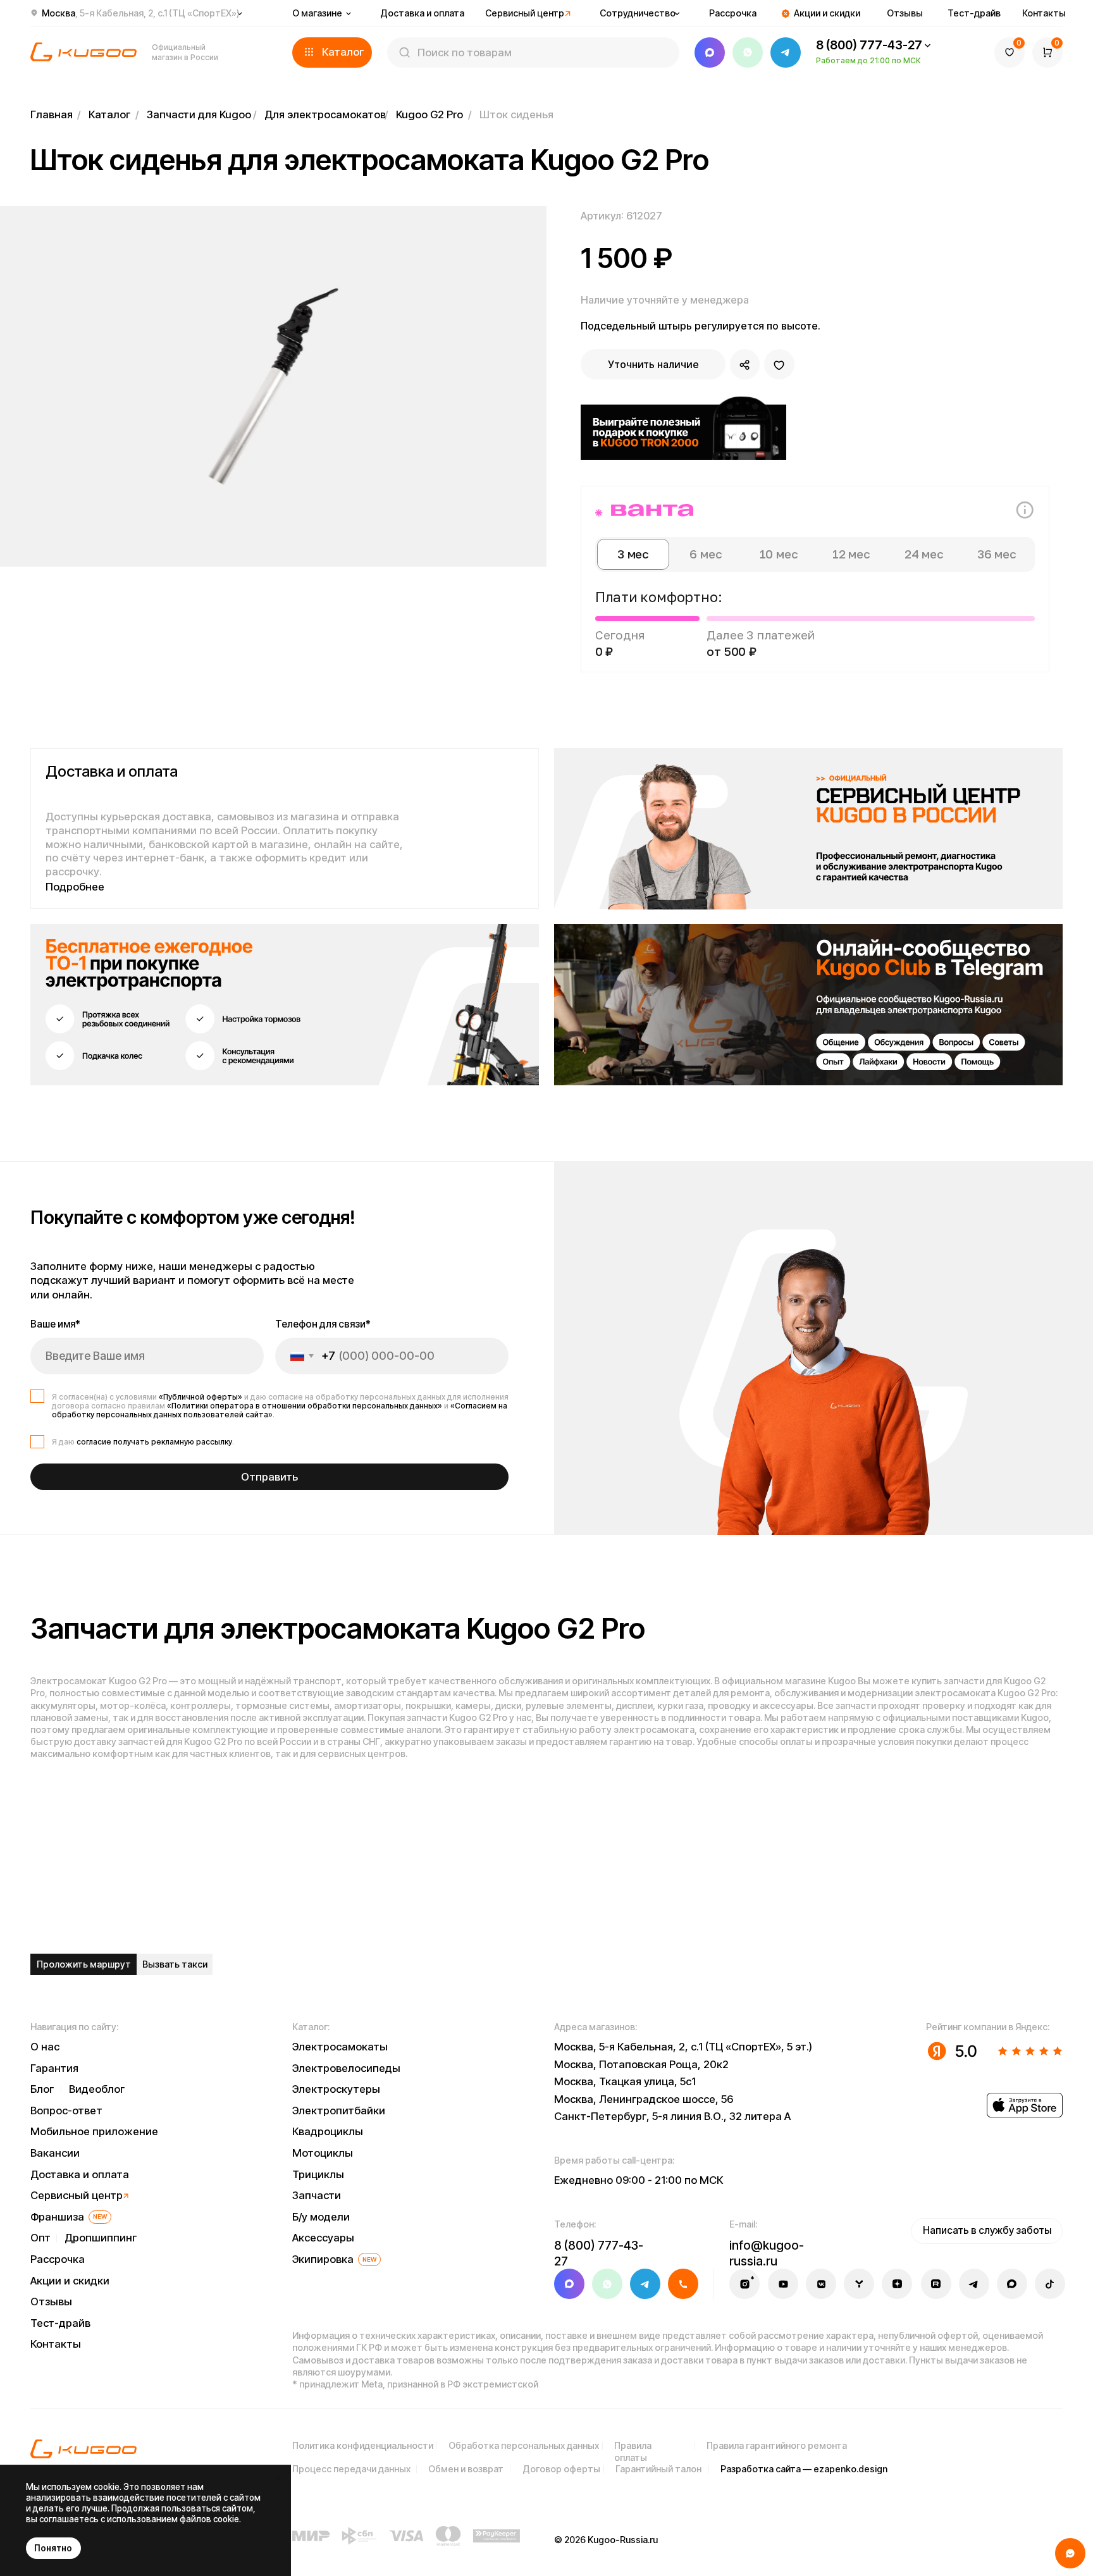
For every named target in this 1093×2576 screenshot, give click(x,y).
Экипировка (323, 2259)
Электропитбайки (339, 2111)
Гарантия (54, 2068)
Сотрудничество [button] (638, 13)
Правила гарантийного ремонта (777, 2445)
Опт (40, 2238)
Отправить (269, 1477)
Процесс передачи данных (351, 2469)
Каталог (109, 114)
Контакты (1044, 13)
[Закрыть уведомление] (278, 2478)
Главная (52, 114)
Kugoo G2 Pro (429, 114)
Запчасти (317, 2195)
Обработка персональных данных (524, 2445)
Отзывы (905, 13)
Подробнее (75, 887)
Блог (42, 2089)
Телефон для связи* (323, 1324)
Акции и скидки (827, 13)
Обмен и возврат (466, 2469)
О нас (45, 2047)
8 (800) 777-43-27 (869, 45)
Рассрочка (733, 13)
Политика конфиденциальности (363, 2445)
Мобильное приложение (94, 2131)
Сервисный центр (525, 13)
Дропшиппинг (101, 2238)
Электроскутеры (336, 2089)
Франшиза (57, 2217)
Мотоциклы (323, 2153)
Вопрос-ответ (66, 2111)
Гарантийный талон (658, 2469)
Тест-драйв (974, 13)
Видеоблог (97, 2089)
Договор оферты (561, 2469)
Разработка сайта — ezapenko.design (804, 2469)
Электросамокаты (340, 2047)
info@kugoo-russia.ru (767, 2253)
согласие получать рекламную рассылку (154, 1442)
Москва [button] (141, 13)
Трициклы (318, 2174)
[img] (808, 829)
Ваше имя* (55, 1324)
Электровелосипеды (346, 2068)
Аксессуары (323, 2238)
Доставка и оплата (422, 13)
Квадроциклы (328, 2131)
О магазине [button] (317, 13)
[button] (332, 52)
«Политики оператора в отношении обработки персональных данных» (305, 1406)
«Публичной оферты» (201, 1397)
